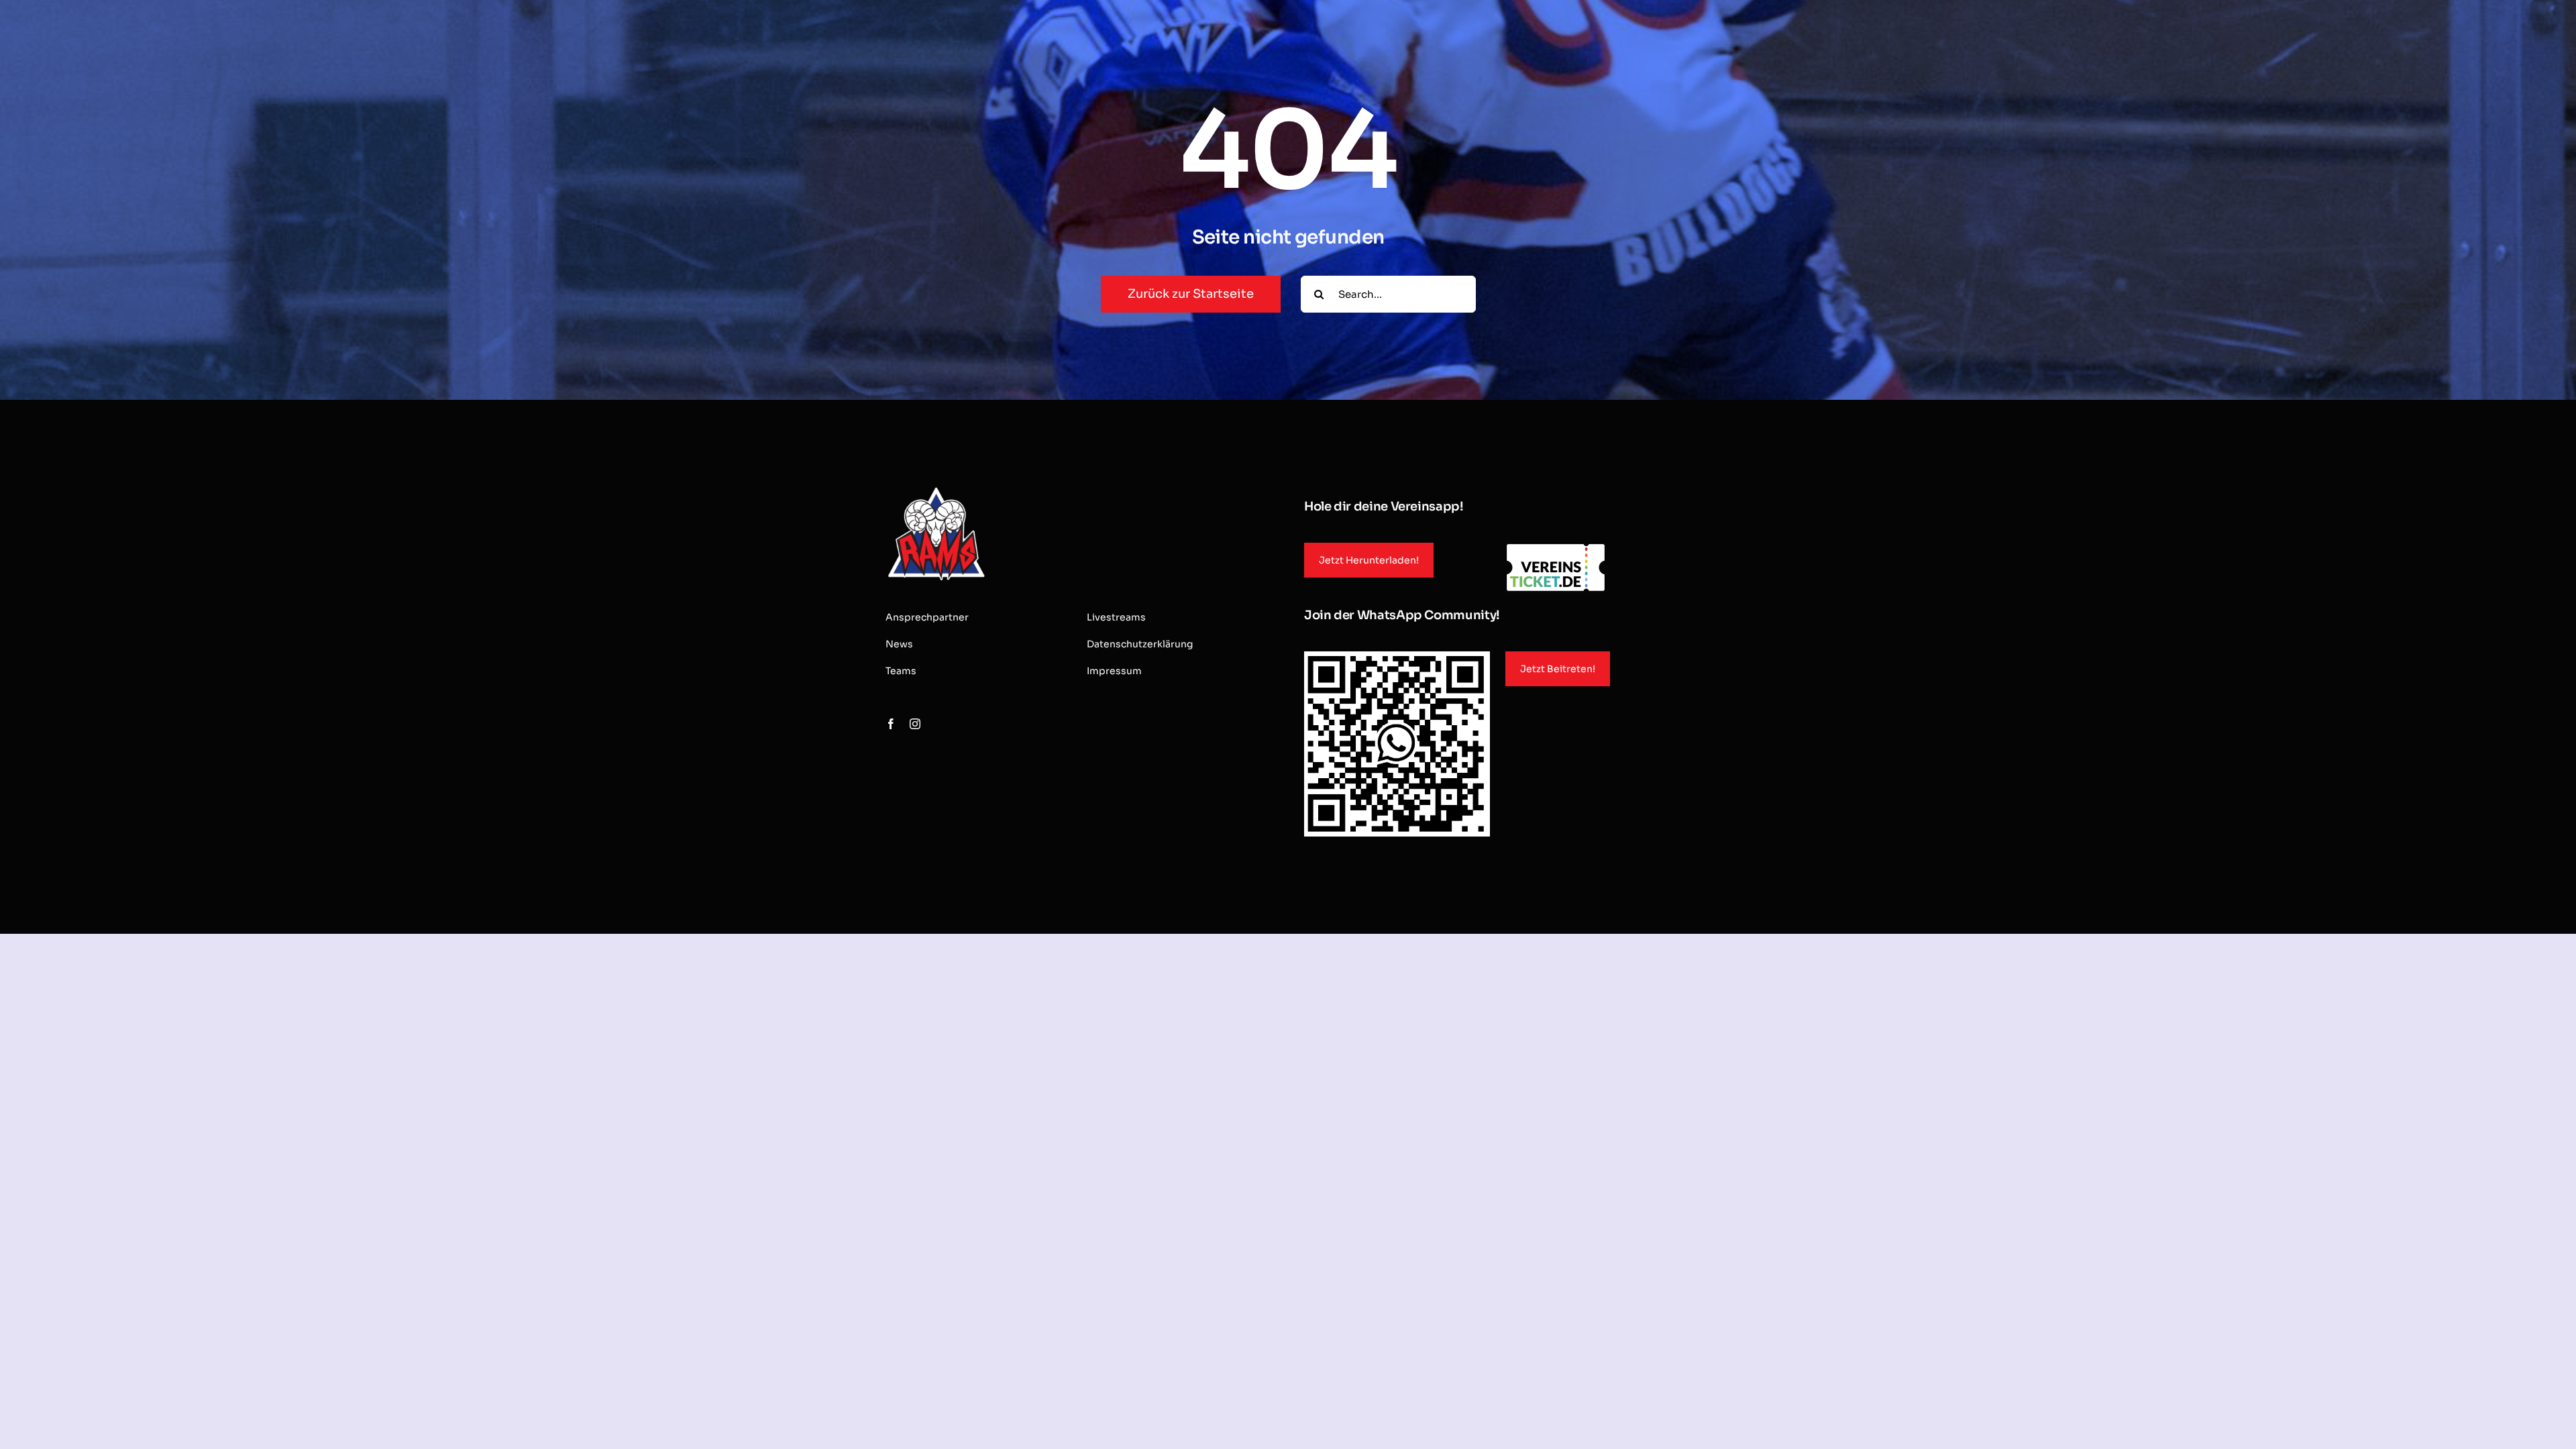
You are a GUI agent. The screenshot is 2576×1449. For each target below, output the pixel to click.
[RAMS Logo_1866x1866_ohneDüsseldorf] (936, 489)
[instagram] (915, 724)
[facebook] (891, 724)
